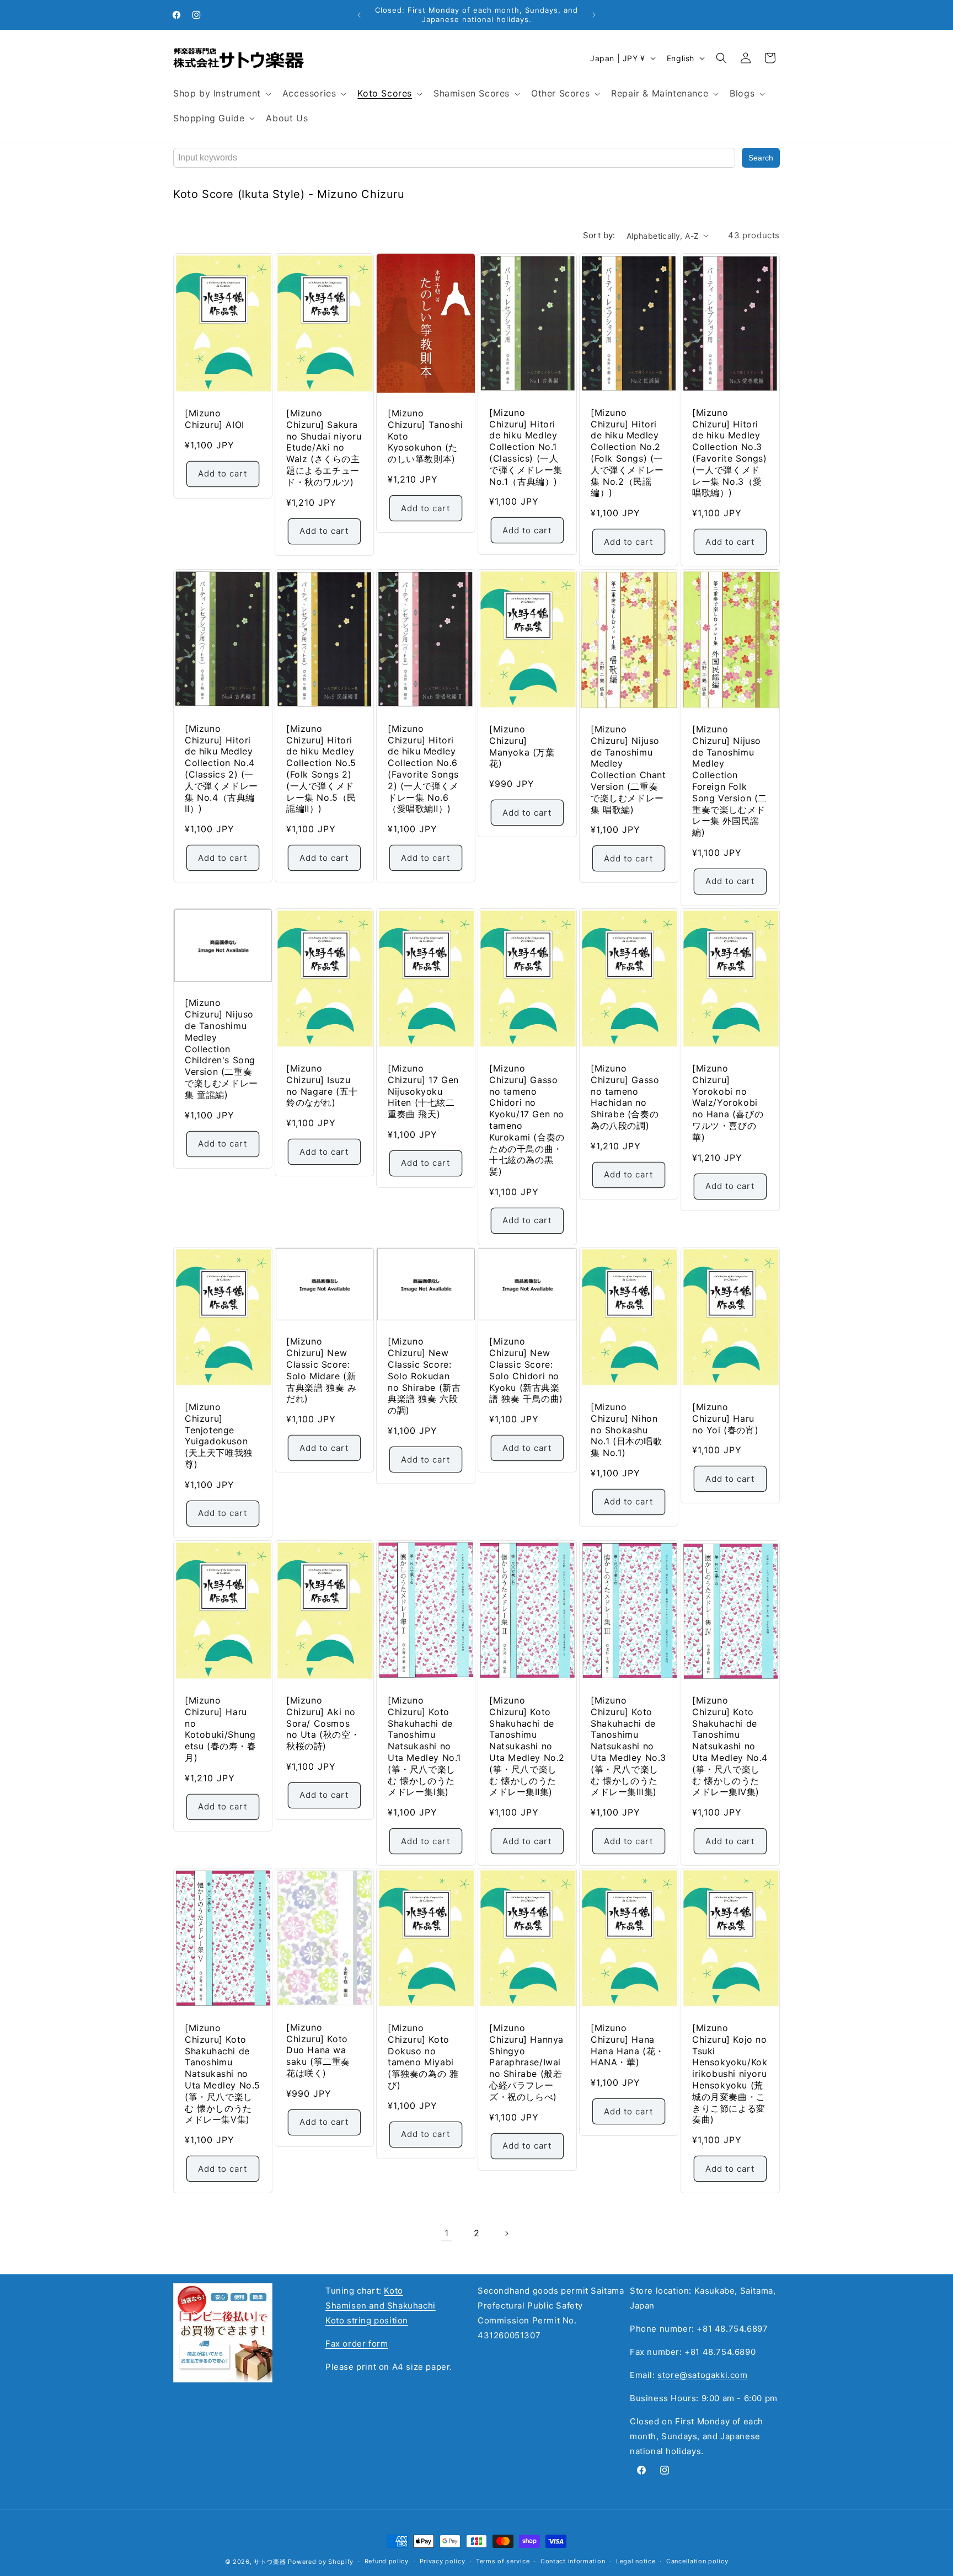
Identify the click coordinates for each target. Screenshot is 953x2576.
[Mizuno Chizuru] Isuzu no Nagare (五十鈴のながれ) (322, 1085)
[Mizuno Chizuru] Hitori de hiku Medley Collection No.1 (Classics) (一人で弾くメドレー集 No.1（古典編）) (526, 447)
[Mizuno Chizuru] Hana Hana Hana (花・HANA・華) (628, 2045)
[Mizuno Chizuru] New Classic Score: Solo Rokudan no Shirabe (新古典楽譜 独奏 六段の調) (424, 1376)
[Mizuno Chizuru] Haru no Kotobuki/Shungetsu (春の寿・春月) (221, 1729)
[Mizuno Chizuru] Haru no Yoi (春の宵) (725, 1418)
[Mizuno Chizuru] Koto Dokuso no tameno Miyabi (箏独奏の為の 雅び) (423, 2056)
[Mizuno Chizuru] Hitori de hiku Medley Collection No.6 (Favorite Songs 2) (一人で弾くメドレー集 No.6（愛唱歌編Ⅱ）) (423, 768)
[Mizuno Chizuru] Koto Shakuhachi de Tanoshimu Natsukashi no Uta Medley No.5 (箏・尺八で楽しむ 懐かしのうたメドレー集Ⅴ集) (223, 2074)
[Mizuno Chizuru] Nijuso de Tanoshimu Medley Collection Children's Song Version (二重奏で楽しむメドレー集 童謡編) (221, 1048)
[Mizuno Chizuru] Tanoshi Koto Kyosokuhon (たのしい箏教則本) (425, 436)
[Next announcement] (594, 15)
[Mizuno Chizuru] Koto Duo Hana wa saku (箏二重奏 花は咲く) (318, 2050)
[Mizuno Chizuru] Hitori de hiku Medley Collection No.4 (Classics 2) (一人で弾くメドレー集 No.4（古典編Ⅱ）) (221, 768)
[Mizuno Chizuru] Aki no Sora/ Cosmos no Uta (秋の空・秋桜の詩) (323, 1723)
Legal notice (636, 2561)
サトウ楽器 (270, 2562)
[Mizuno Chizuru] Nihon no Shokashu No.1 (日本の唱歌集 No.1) (627, 1430)
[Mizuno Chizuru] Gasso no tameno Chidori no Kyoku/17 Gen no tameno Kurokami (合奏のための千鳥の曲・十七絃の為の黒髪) (527, 1119)
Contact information (573, 2561)
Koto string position (367, 2320)
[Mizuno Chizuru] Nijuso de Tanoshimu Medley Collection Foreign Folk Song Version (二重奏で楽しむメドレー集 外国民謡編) (730, 781)
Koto (393, 2291)
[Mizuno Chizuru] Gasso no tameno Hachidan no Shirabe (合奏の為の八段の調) (625, 1096)
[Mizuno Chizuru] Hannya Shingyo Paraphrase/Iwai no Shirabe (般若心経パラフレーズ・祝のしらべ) (526, 2062)
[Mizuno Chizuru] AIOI (215, 419)
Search (761, 158)
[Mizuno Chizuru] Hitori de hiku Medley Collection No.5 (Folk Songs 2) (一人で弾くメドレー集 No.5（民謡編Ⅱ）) (321, 768)
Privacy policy (443, 2561)
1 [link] (447, 2233)
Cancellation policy (697, 2561)
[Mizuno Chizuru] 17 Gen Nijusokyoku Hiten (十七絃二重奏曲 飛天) (423, 1091)
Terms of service (503, 2561)
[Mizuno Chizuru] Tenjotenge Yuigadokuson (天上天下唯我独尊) (219, 1436)
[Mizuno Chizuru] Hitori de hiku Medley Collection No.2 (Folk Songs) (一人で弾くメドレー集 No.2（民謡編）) (627, 453)
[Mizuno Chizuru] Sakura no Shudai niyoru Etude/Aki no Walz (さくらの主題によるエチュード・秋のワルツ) (324, 448)
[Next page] (506, 2234)
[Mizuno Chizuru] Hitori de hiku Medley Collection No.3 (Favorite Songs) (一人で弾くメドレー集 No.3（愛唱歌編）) (730, 453)
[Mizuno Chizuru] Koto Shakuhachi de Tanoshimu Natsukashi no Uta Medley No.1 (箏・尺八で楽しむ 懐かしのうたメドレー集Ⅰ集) (424, 1746)
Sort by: (599, 235)
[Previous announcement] (359, 15)
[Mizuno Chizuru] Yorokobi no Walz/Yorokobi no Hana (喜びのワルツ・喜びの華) (728, 1102)
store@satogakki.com (702, 2375)
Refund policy (387, 2561)
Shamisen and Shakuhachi (381, 2305)
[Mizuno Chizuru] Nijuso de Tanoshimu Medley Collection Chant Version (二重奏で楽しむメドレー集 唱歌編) (628, 769)
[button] (221, 93)
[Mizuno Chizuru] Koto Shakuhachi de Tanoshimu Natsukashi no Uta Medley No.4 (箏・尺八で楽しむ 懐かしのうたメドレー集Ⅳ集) (730, 1746)
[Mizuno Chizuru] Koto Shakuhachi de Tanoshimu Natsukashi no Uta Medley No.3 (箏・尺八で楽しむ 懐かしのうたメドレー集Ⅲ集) (628, 1746)
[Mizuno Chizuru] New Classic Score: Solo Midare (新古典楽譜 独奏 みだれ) (321, 1370)
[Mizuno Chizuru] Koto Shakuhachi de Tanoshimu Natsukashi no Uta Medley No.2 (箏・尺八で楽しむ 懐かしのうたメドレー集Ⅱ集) (527, 1746)
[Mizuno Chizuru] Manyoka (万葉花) (522, 746)
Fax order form (357, 2344)
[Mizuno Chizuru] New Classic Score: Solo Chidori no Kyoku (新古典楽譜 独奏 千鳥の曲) (526, 1370)
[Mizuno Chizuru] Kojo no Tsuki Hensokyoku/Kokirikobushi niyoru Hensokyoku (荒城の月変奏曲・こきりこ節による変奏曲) (730, 2074)
